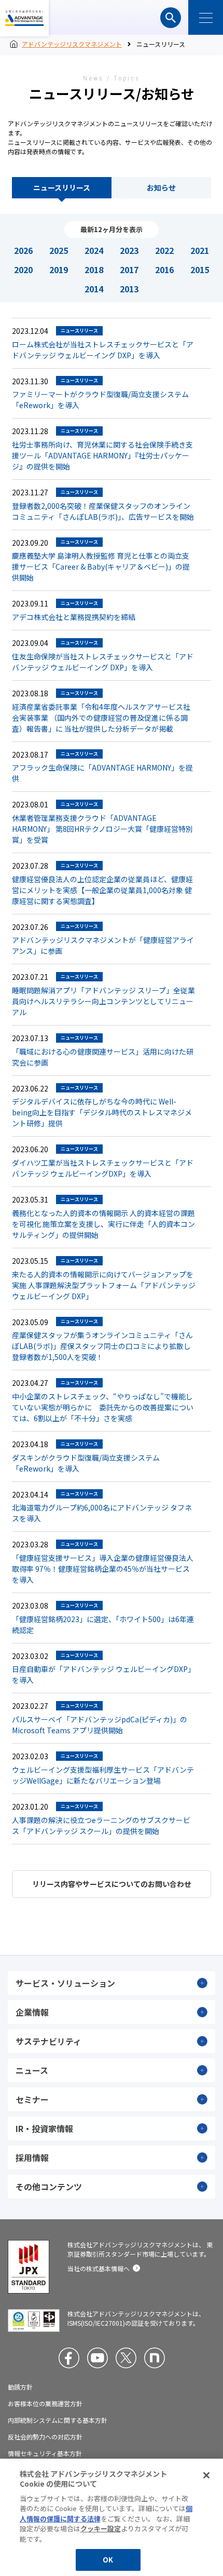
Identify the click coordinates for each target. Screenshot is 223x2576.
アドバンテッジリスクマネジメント (24, 18)
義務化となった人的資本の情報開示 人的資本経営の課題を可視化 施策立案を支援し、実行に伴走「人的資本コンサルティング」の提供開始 (103, 1224)
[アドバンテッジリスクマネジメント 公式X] (126, 2358)
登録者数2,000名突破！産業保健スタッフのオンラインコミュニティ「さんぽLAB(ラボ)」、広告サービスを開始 (103, 511)
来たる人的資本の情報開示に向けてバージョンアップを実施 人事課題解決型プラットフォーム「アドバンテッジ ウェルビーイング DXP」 (104, 1285)
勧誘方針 (20, 2387)
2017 (129, 269)
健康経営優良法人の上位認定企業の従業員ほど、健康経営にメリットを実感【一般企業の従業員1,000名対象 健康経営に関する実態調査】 (102, 890)
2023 (129, 250)
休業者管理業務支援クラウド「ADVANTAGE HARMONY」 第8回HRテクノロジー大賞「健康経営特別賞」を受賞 (102, 829)
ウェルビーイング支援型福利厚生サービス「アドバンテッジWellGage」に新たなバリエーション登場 (103, 1775)
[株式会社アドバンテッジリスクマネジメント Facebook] (69, 2358)
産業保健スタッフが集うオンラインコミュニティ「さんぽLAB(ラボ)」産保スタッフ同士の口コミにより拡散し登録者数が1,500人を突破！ (102, 1346)
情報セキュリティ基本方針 (45, 2453)
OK (108, 2560)
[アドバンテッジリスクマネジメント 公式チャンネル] (97, 2358)
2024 (94, 250)
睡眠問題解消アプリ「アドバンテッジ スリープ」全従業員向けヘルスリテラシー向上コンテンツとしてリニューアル (103, 1001)
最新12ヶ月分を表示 (112, 229)
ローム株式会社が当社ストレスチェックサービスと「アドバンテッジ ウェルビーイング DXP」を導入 (103, 350)
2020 (23, 269)
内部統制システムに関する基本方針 (58, 2420)
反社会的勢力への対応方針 (45, 2437)
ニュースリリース (62, 187)
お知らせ (161, 187)
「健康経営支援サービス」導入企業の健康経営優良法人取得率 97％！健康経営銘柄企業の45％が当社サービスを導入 (103, 1569)
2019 (59, 269)
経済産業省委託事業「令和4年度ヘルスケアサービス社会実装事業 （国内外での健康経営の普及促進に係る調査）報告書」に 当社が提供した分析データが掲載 (101, 718)
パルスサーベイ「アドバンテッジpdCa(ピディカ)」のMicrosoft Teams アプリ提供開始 (100, 1725)
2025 (59, 250)
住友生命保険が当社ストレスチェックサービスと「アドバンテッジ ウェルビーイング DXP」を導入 (103, 662)
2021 (200, 250)
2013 (129, 289)
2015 (200, 269)
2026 (23, 250)
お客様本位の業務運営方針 (45, 2404)
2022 (164, 250)
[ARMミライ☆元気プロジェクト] (155, 2358)
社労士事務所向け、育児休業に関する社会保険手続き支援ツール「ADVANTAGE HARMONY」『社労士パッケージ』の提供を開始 (102, 455)
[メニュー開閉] (206, 17)
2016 (164, 269)
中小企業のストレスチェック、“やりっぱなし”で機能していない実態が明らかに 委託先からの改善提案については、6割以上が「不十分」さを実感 (103, 1407)
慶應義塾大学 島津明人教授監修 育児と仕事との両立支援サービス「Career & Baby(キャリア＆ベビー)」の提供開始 (101, 567)
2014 (94, 289)
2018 (94, 269)
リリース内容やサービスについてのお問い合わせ (112, 1884)
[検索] (171, 18)
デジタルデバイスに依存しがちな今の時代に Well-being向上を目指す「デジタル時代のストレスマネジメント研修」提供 (102, 1112)
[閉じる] (206, 2475)
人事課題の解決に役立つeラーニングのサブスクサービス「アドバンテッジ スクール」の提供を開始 (101, 1825)
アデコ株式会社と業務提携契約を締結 (74, 617)
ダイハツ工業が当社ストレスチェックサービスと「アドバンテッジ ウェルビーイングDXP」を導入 (103, 1168)
